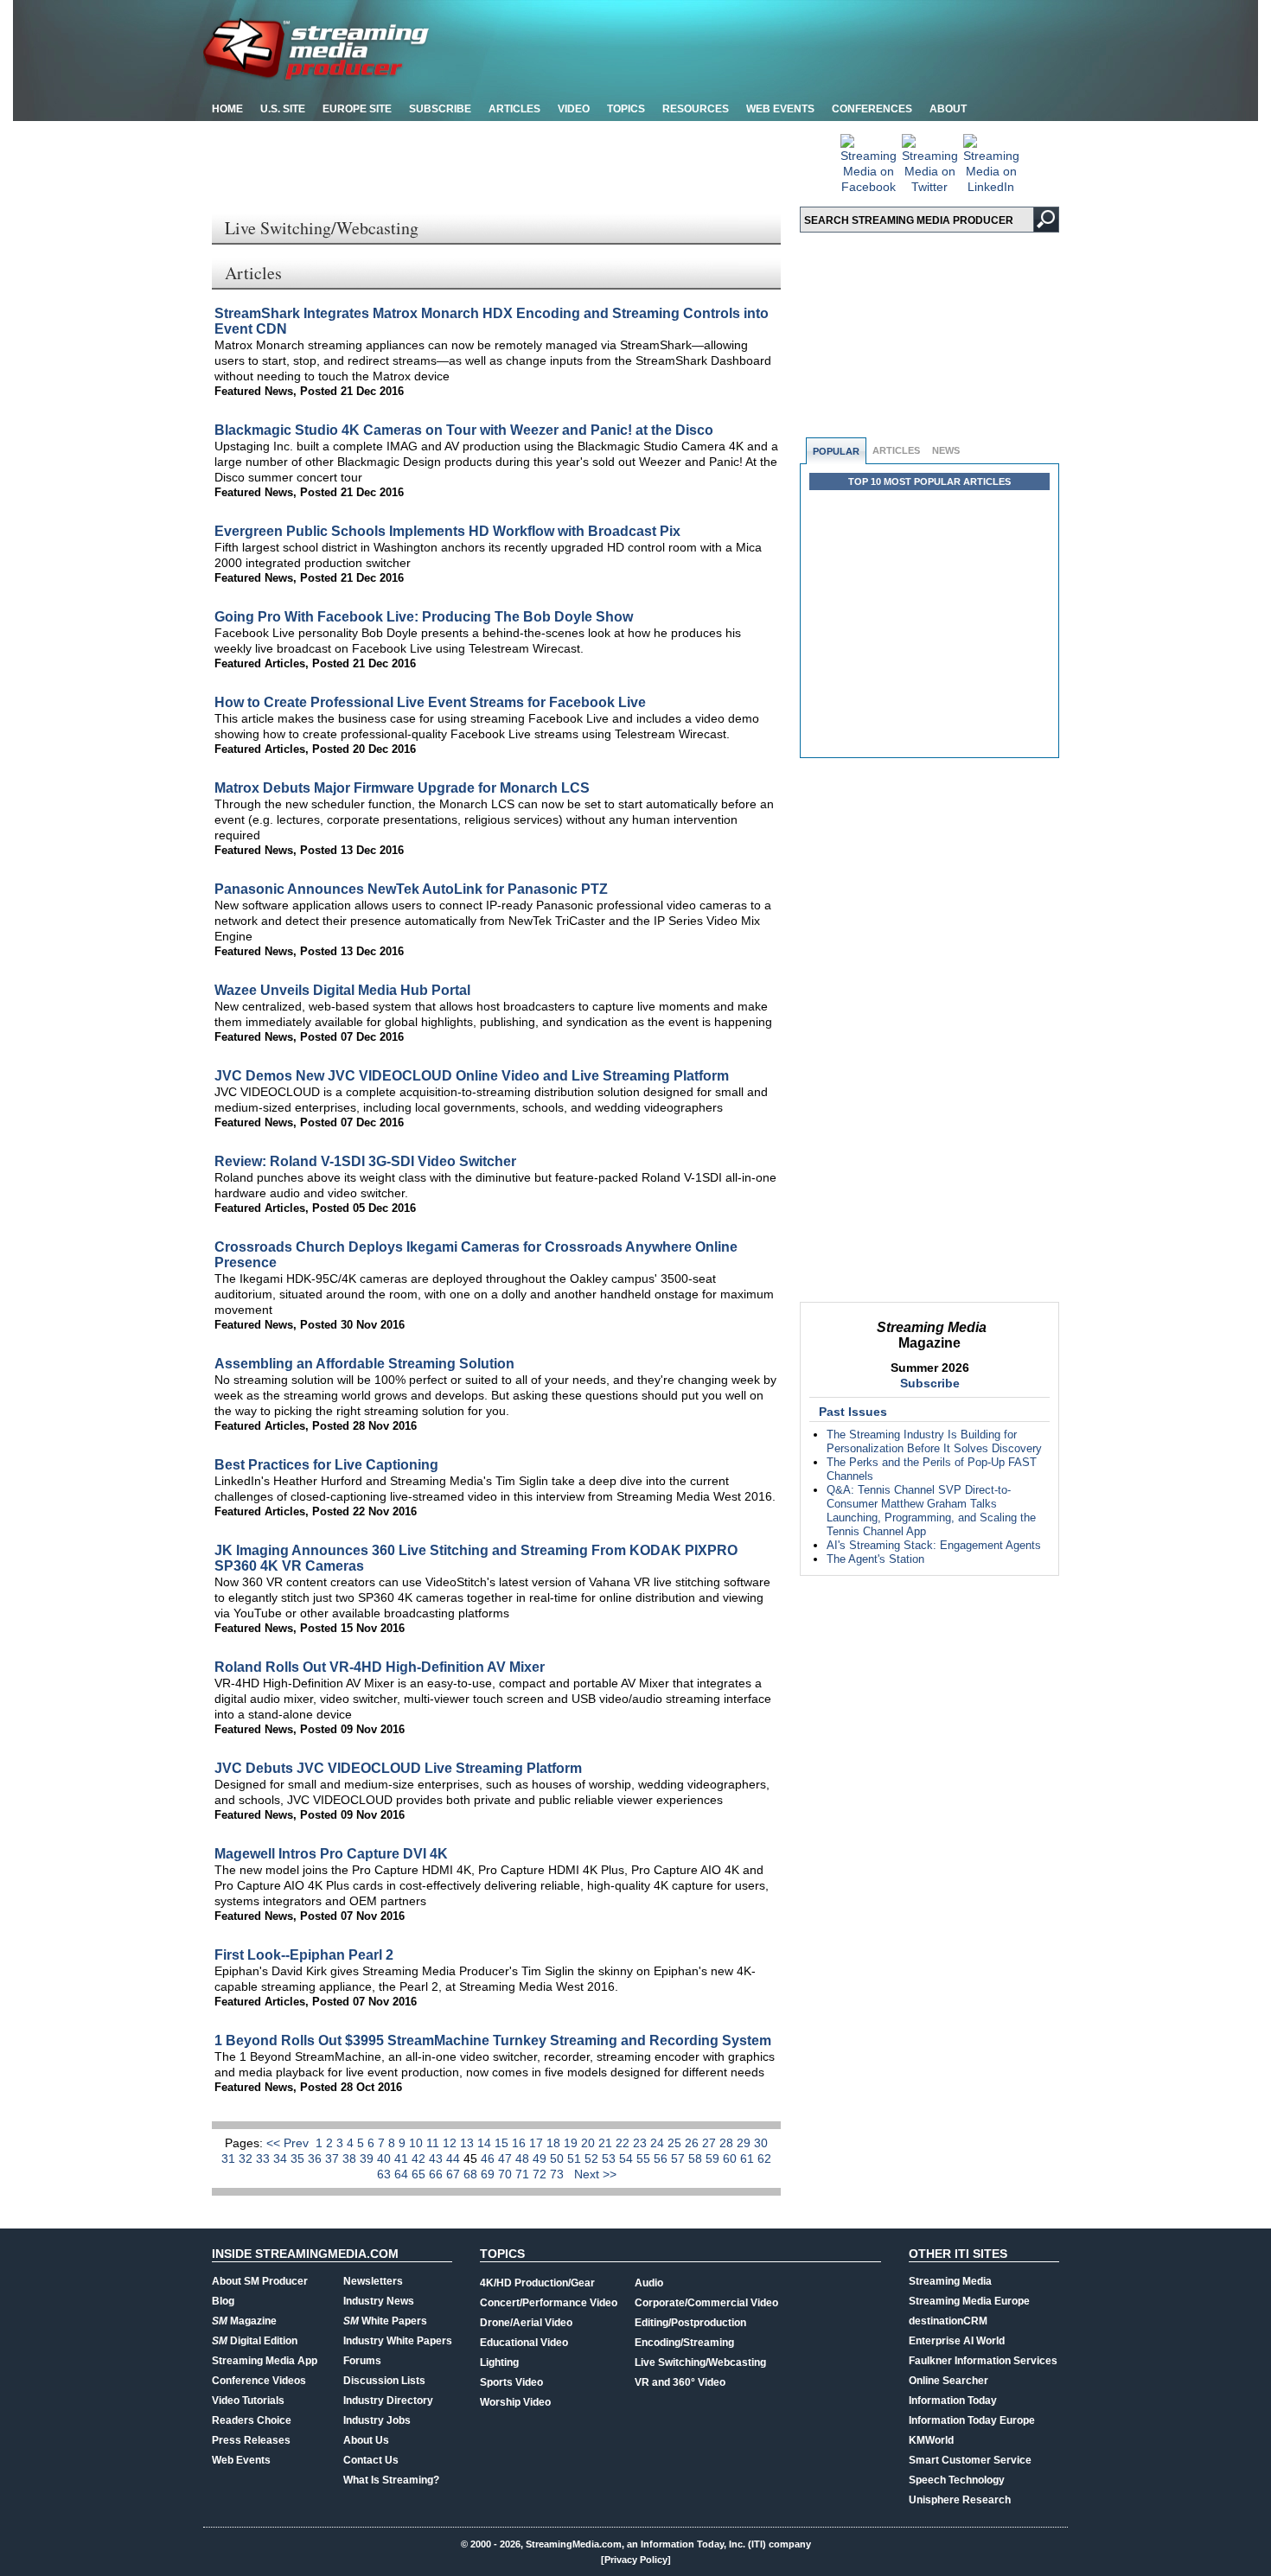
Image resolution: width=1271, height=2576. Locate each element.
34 (282, 2158)
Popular (836, 451)
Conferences (872, 109)
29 (745, 2143)
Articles (514, 109)
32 (247, 2158)
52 (593, 2158)
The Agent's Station (875, 1559)
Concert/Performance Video (549, 2303)
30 (761, 2143)
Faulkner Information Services (983, 2361)
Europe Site (357, 109)
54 (628, 2158)
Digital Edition (255, 2341)
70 (507, 2174)
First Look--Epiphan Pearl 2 (304, 1955)
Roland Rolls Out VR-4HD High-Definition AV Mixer (380, 1667)
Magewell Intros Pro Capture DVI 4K (331, 1854)
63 (386, 2174)
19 (572, 2143)
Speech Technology (957, 2480)
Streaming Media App (265, 2361)
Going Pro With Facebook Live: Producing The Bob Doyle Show (424, 617)
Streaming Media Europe (969, 2301)
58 (697, 2158)
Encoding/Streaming (684, 2343)
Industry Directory (388, 2401)
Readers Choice (252, 2420)
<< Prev (289, 2143)
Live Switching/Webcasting (700, 2362)
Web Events (780, 109)
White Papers (385, 2321)
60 (731, 2158)
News (946, 450)
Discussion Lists (384, 2381)
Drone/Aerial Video (526, 2323)
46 (489, 2158)
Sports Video (511, 2382)
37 (334, 2158)
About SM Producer (260, 2281)
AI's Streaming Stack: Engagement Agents (934, 1545)
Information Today (953, 2401)
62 (764, 2158)
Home (227, 109)
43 (438, 2158)
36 (316, 2158)
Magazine (244, 2321)
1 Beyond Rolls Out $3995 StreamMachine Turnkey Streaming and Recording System (493, 2040)
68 (472, 2174)
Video (574, 109)
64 (403, 2174)
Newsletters (373, 2281)
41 (403, 2158)
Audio (649, 2283)
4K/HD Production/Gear (537, 2283)
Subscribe (440, 109)
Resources (696, 109)
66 (438, 2174)
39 (368, 2158)
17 (538, 2143)
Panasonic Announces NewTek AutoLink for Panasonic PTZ (411, 889)
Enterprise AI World (957, 2341)
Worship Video (515, 2402)
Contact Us (371, 2460)
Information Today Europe (972, 2420)
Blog (223, 2301)
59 (714, 2158)
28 (728, 2143)
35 (299, 2158)
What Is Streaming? (391, 2480)
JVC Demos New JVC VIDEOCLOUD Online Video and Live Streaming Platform (472, 1076)
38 (351, 2158)
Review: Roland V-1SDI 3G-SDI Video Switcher (365, 1161)
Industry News (379, 2301)
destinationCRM (948, 2321)
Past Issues (853, 1412)
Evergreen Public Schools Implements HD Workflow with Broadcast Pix (447, 531)
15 (503, 2143)
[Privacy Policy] (636, 2560)
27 (711, 2143)
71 (524, 2174)
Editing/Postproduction (690, 2323)
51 (576, 2158)
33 (265, 2158)
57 (680, 2158)
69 (489, 2174)
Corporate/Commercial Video (706, 2303)
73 (559, 2174)
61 (749, 2158)
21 (607, 2143)
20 (590, 2143)
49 (541, 2158)
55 (645, 2158)
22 (624, 2143)
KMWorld (931, 2440)
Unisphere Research (960, 2500)
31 (230, 2158)
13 (469, 2143)
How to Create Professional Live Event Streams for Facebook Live (430, 702)
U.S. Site (283, 109)
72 (541, 2174)
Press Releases (251, 2440)
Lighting (499, 2362)
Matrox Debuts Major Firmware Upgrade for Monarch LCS (402, 788)
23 (642, 2143)
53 (610, 2158)
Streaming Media (950, 2281)
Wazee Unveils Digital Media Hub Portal (342, 990)
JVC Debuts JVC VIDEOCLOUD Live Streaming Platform (398, 1768)
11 (434, 2143)
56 (662, 2158)
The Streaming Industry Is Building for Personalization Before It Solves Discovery (934, 1441)
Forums (362, 2361)
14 (486, 2143)
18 (555, 2143)
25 (676, 2143)
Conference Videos (259, 2381)
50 (559, 2158)
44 (455, 2158)
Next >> (595, 2174)
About (948, 109)
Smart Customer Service (970, 2460)
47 (507, 2158)
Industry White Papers (398, 2341)
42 (420, 2158)
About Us (366, 2440)
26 (693, 2143)
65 (420, 2174)
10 (418, 2143)
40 (386, 2158)
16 (521, 2143)
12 (451, 2143)
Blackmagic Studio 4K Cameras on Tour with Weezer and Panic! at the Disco (464, 430)
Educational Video (524, 2343)
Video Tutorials (248, 2401)
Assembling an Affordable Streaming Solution (364, 1364)
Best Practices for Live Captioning (326, 1465)
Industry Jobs (377, 2420)
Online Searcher (948, 2381)
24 (659, 2143)
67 (455, 2174)
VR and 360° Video (680, 2382)
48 (524, 2158)
